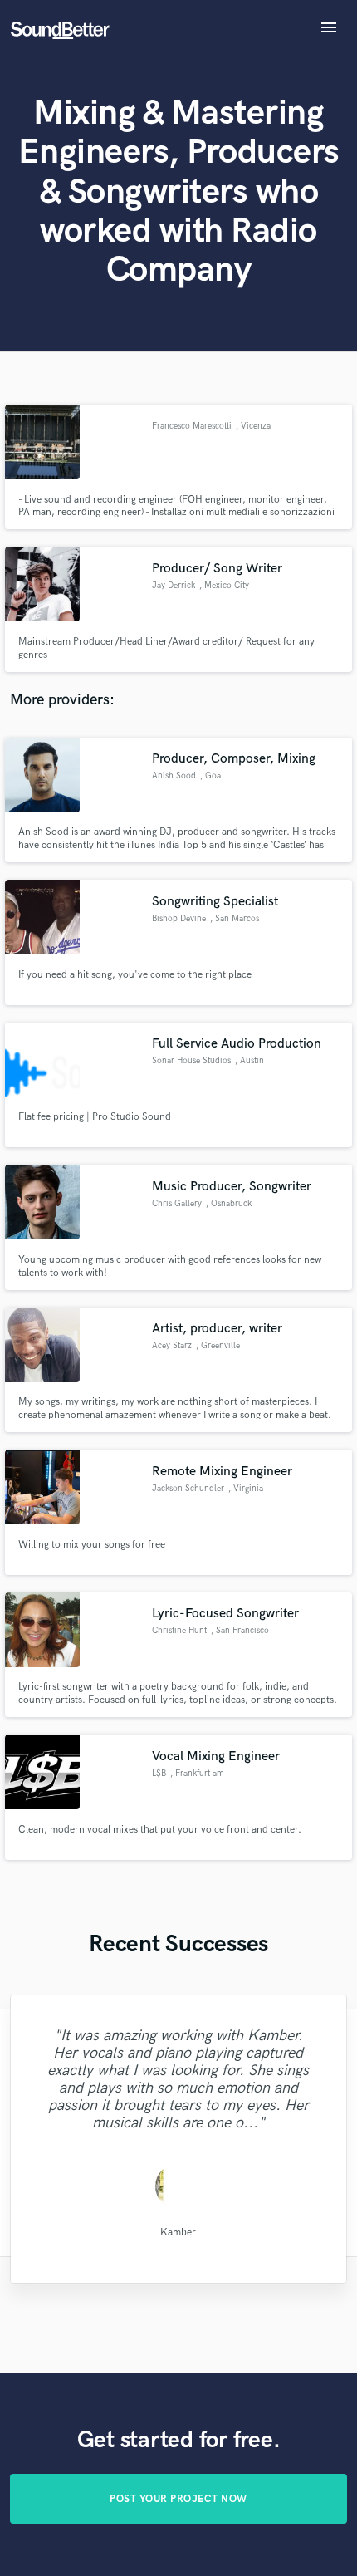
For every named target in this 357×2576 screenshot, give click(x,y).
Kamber (178, 2233)
